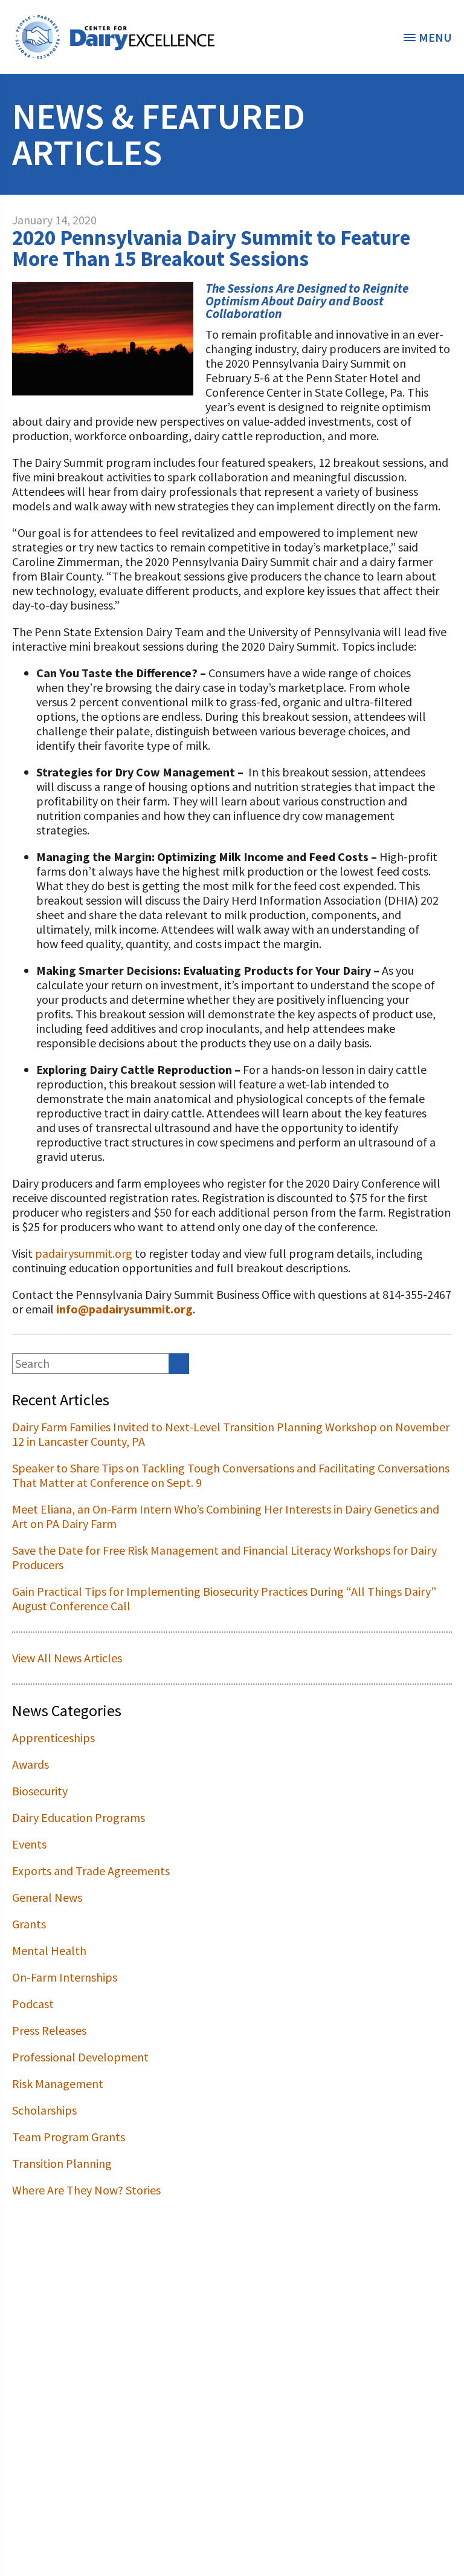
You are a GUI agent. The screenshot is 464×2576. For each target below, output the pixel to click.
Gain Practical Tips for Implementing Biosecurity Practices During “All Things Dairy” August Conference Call (224, 1599)
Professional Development (80, 2057)
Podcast (33, 2004)
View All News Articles (67, 1658)
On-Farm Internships (65, 1977)
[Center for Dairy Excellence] (115, 37)
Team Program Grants (69, 2137)
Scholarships (44, 2110)
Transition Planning (62, 2163)
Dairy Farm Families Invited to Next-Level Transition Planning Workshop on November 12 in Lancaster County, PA (231, 1434)
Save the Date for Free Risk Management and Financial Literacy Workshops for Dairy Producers (224, 1557)
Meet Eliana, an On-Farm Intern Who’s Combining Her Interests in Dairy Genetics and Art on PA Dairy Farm (226, 1516)
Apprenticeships (53, 1738)
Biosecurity (40, 1791)
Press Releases (49, 2030)
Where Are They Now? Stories (86, 2190)
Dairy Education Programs (79, 1817)
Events (29, 1844)
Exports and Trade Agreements (91, 1871)
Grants (29, 1924)
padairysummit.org (84, 1253)
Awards (31, 1764)
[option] (115, 37)
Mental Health (49, 1950)
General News (47, 1897)
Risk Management (58, 2083)
